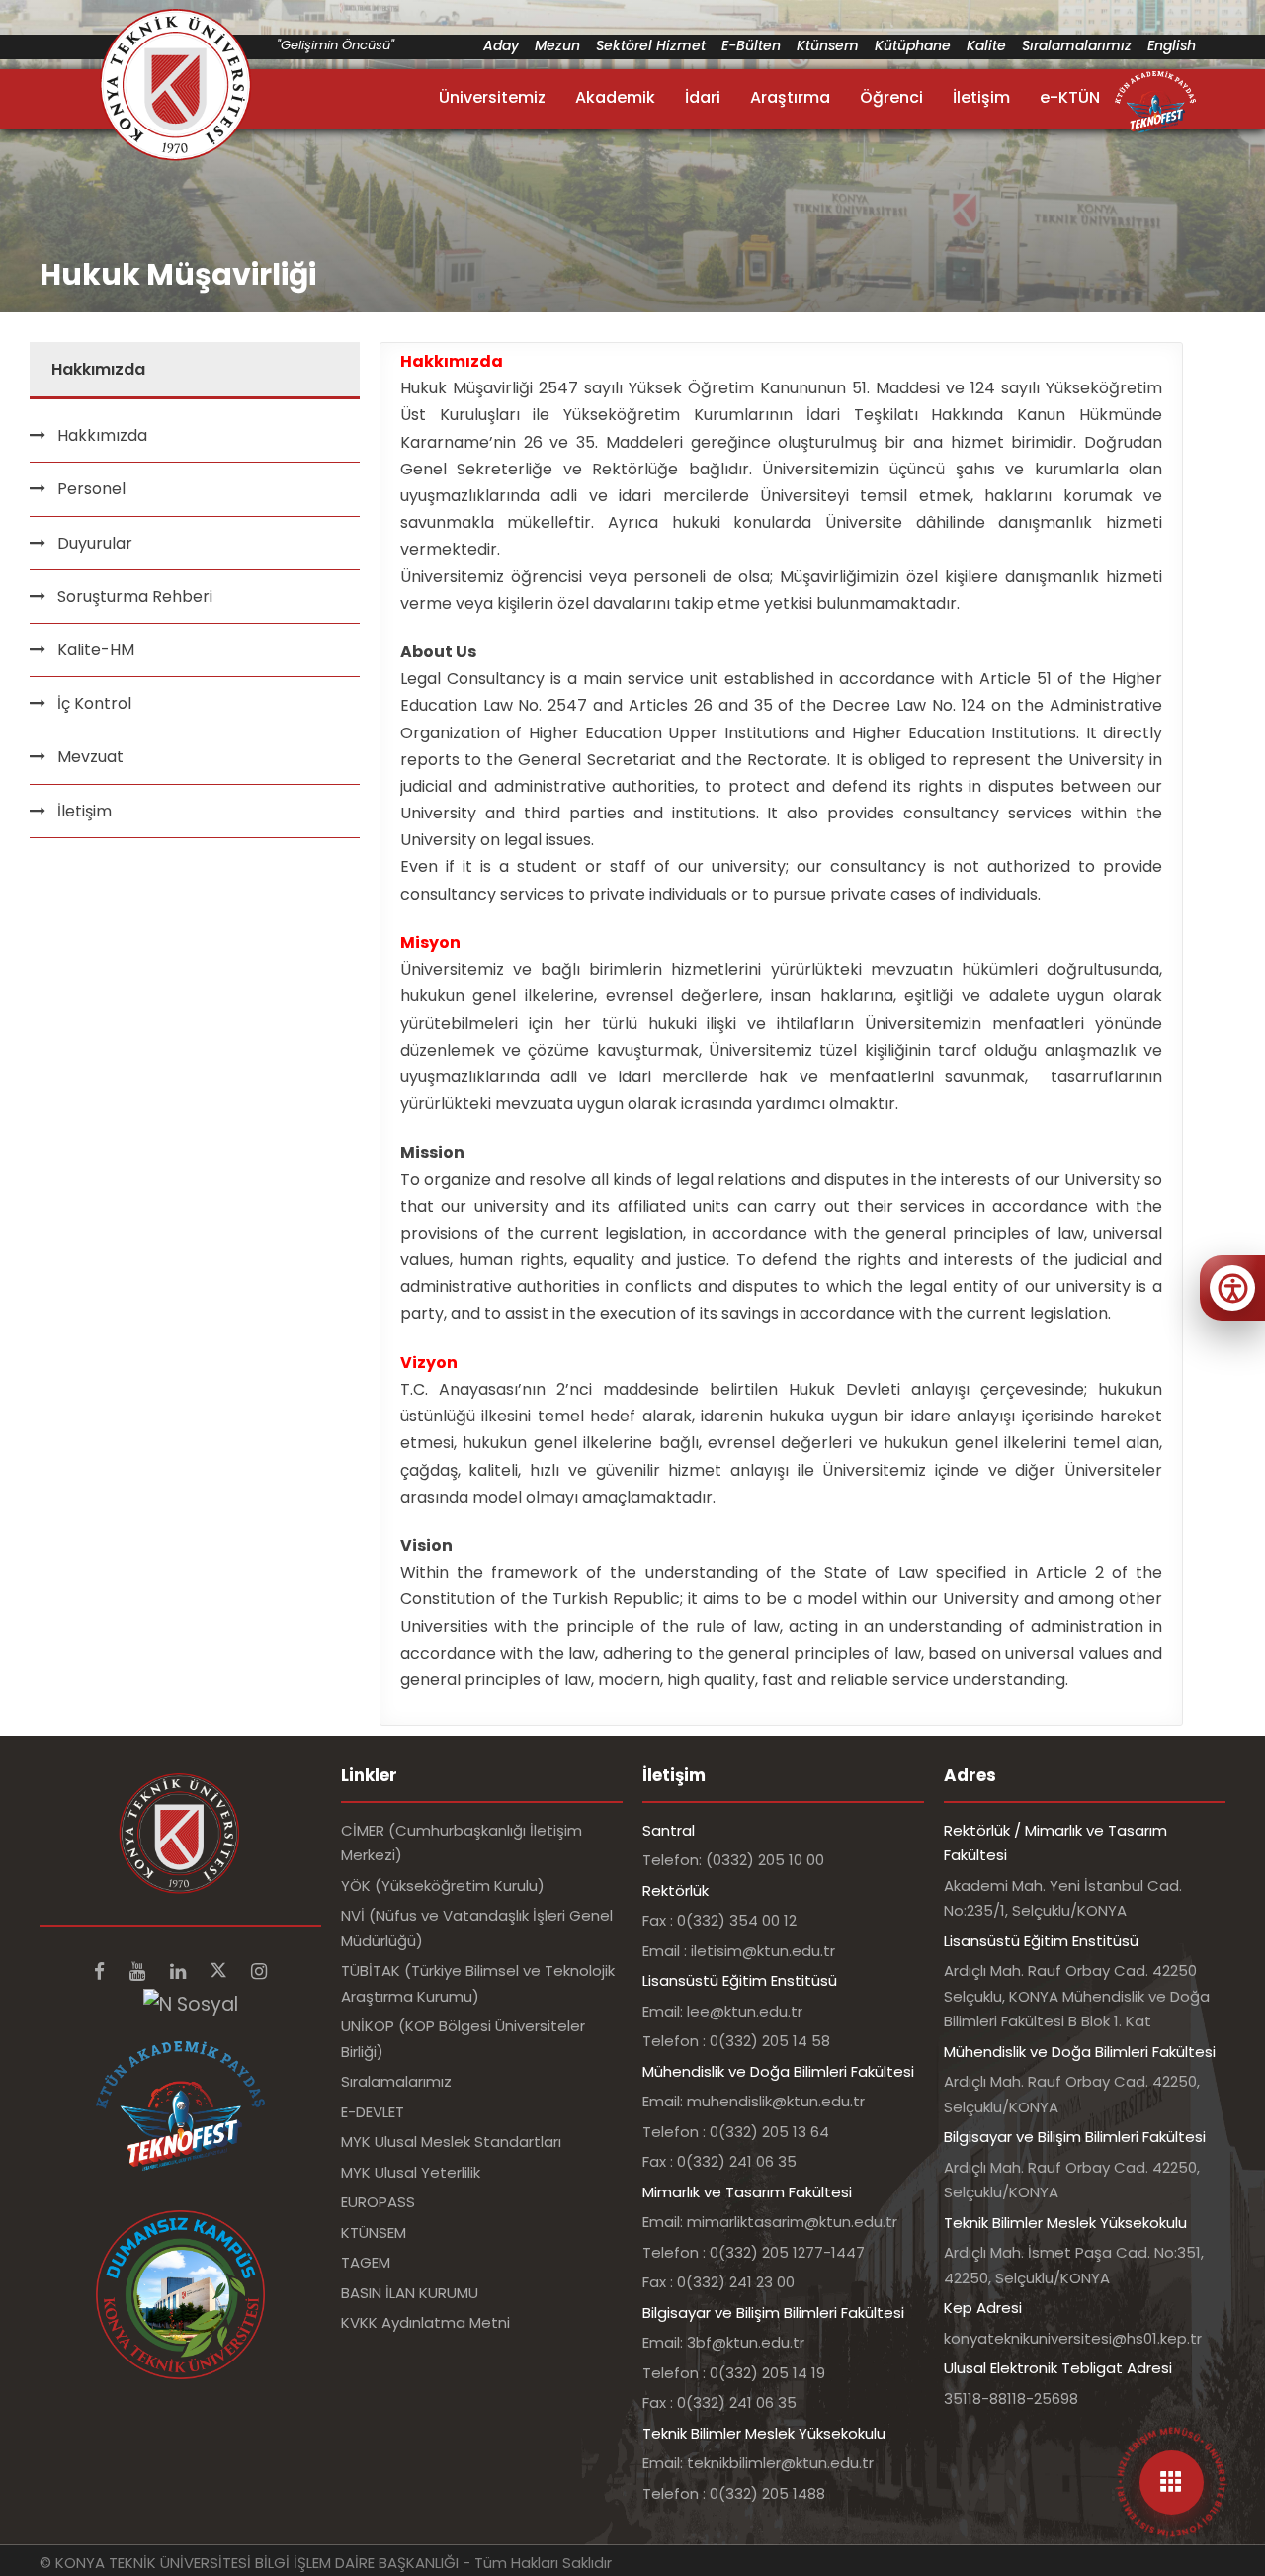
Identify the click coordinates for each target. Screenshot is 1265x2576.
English (1172, 45)
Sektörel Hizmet (651, 45)
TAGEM (366, 2262)
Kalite (986, 45)
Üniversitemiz (492, 97)
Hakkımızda (102, 435)
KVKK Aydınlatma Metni (425, 2322)
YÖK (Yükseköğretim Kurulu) (443, 1886)
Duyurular (95, 543)
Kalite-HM (96, 650)
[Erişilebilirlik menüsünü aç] (1232, 1288)
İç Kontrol (94, 703)
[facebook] (102, 1972)
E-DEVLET (373, 2112)
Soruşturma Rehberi (135, 597)
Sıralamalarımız (1077, 45)
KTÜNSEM (374, 2233)
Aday (501, 45)
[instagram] (259, 1972)
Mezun (557, 45)
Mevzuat (90, 757)
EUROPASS (378, 2202)
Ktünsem (828, 45)
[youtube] (140, 1972)
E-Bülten (751, 45)
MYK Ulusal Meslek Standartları (451, 2142)
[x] (221, 1972)
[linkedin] (180, 1972)
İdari (703, 97)
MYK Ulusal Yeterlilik (411, 2172)
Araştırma (790, 97)
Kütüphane (913, 45)
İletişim (981, 97)
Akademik (615, 97)
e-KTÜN (1070, 97)
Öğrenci (891, 97)
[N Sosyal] (191, 2004)
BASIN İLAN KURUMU (410, 2293)
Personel (91, 489)
